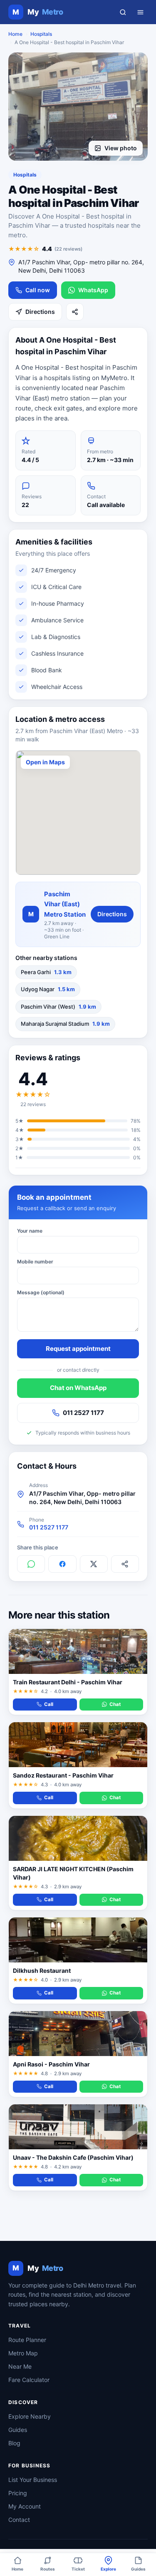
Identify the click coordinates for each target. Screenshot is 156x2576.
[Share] (75, 312)
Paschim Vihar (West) (58, 1007)
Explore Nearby (30, 2416)
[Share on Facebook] (62, 1564)
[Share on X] (94, 1564)
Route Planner (27, 2340)
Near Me (20, 2366)
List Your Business (33, 2480)
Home (15, 34)
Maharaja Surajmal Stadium (65, 1024)
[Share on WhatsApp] (31, 1564)
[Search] (123, 12)
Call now (38, 290)
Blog (14, 2443)
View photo (121, 148)
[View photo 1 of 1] (78, 107)
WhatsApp (93, 290)
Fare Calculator (29, 2380)
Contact (19, 2520)
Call (49, 1704)
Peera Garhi (46, 972)
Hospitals (41, 34)
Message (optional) (41, 1292)
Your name (30, 1231)
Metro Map (23, 2353)
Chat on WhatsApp (78, 1388)
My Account (25, 2506)
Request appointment (78, 1349)
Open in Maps (45, 762)
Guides (18, 2430)
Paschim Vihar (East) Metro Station (65, 904)
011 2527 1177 (83, 1413)
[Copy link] (125, 1564)
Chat (115, 1704)
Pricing (18, 2493)
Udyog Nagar (48, 989)
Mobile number (35, 1262)
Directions (40, 312)
